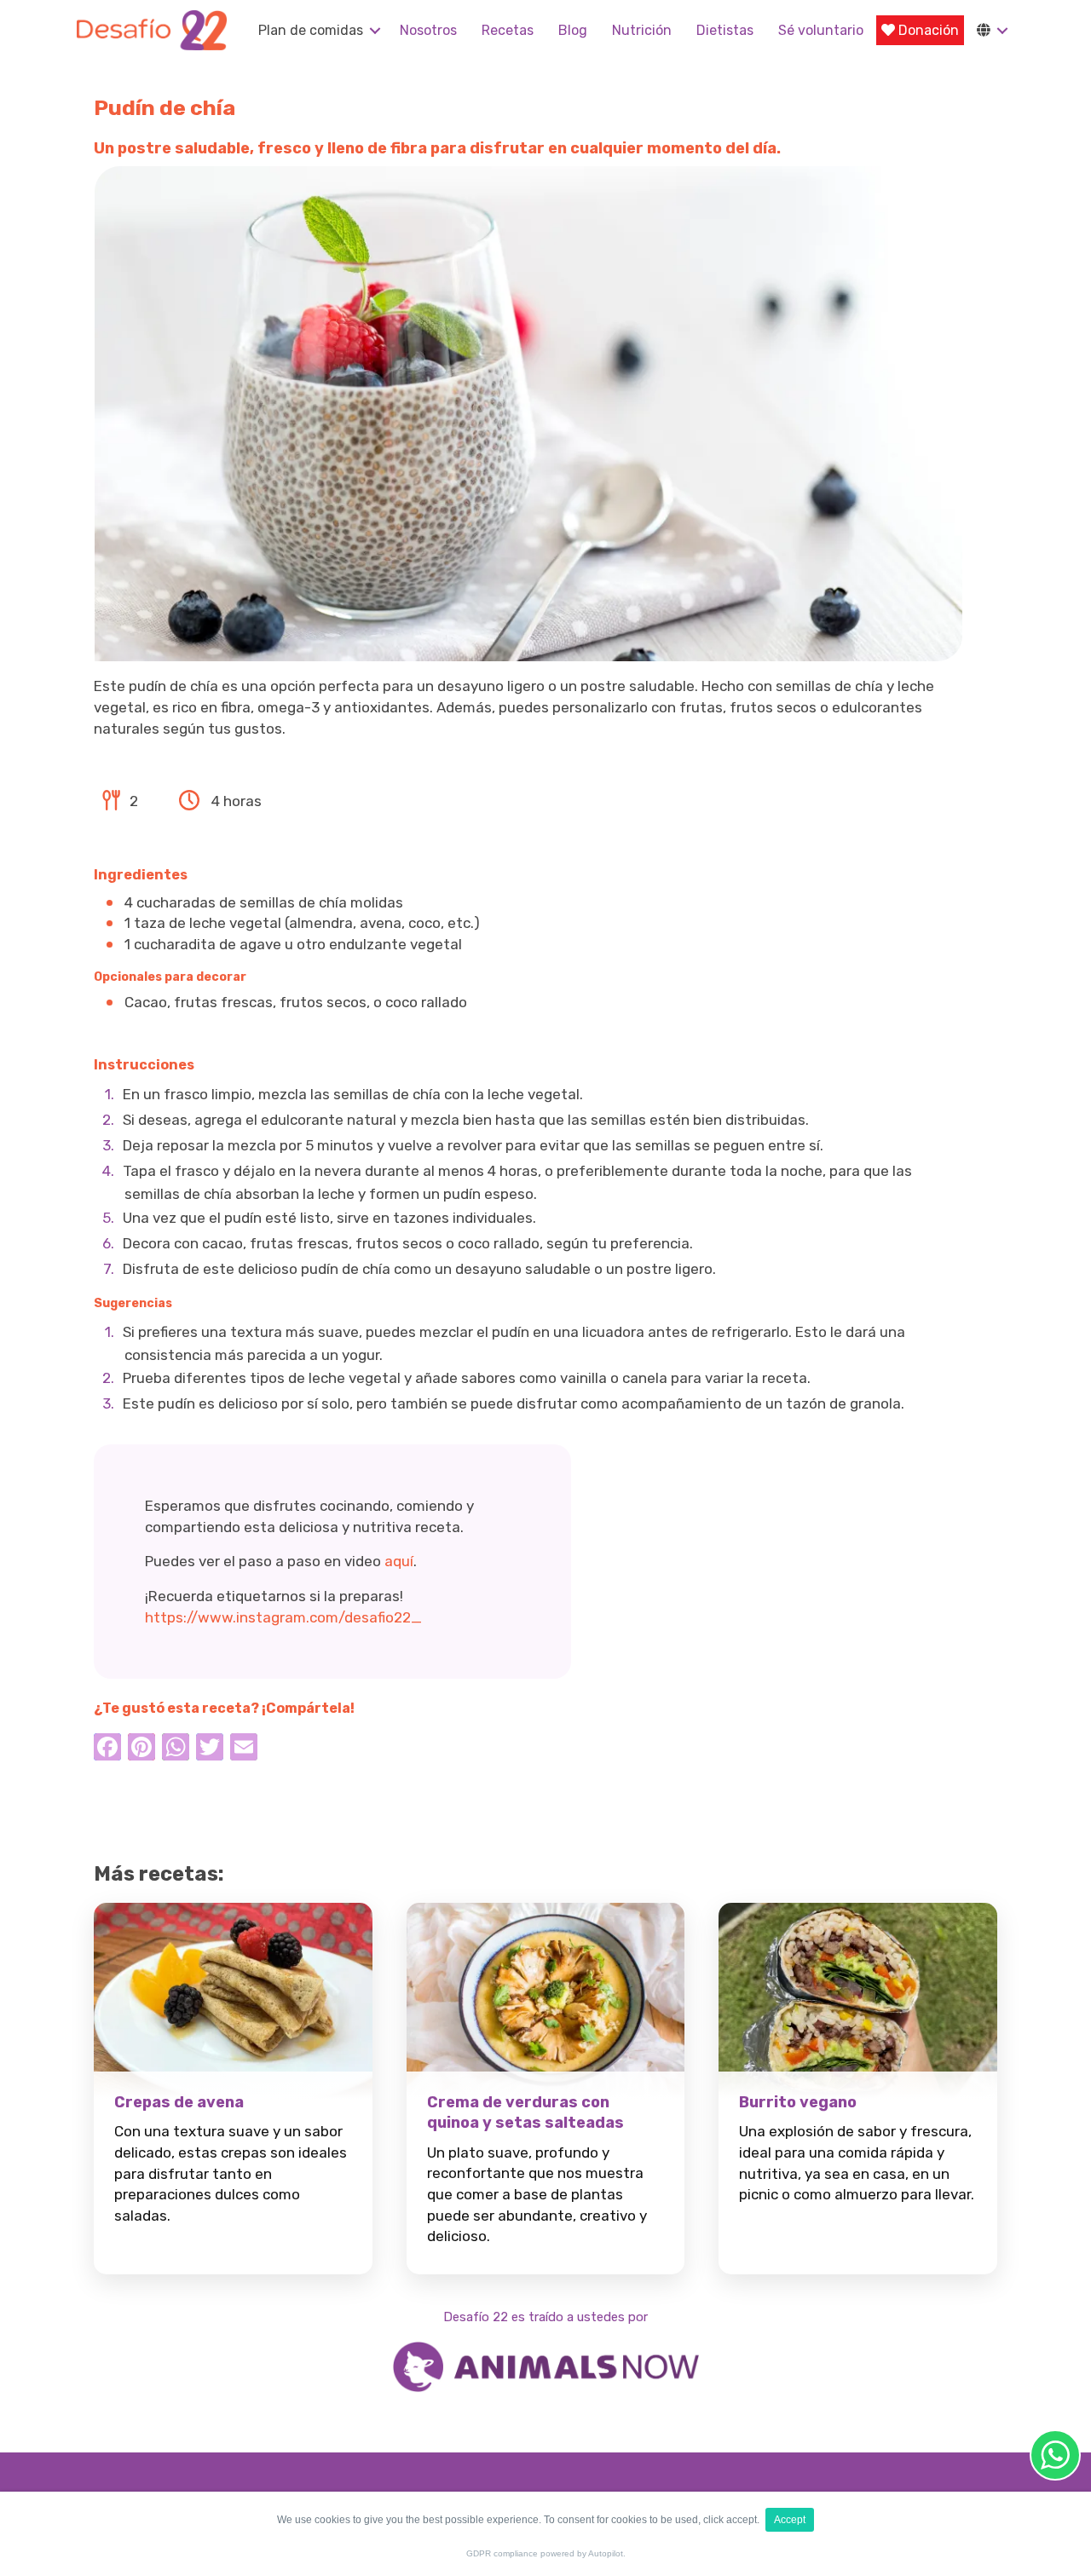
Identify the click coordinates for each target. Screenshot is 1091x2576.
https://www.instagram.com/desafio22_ (283, 1617)
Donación (927, 30)
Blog (573, 30)
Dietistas (725, 30)
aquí (399, 1561)
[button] (375, 30)
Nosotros (428, 30)
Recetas (508, 30)
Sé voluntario (821, 30)
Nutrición (642, 30)
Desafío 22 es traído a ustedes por (545, 2317)
